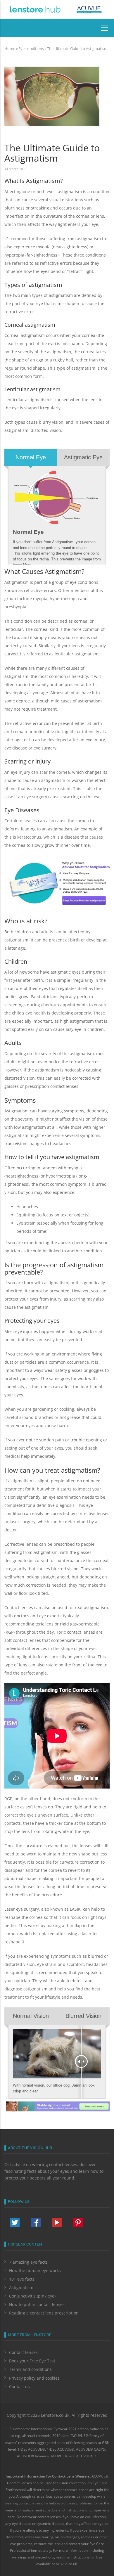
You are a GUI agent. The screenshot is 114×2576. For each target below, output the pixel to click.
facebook (36, 2222)
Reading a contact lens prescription (44, 2313)
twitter (15, 2222)
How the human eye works (35, 2271)
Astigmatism (21, 2287)
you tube (57, 2222)
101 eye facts (22, 2279)
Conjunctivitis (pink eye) (32, 2296)
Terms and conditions (30, 2369)
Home (10, 49)
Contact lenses (23, 2352)
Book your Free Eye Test (32, 2361)
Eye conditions (31, 49)
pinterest (78, 2222)
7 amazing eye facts (28, 2262)
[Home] (35, 9)
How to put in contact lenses (37, 2304)
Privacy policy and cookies (34, 2378)
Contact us (19, 2387)
